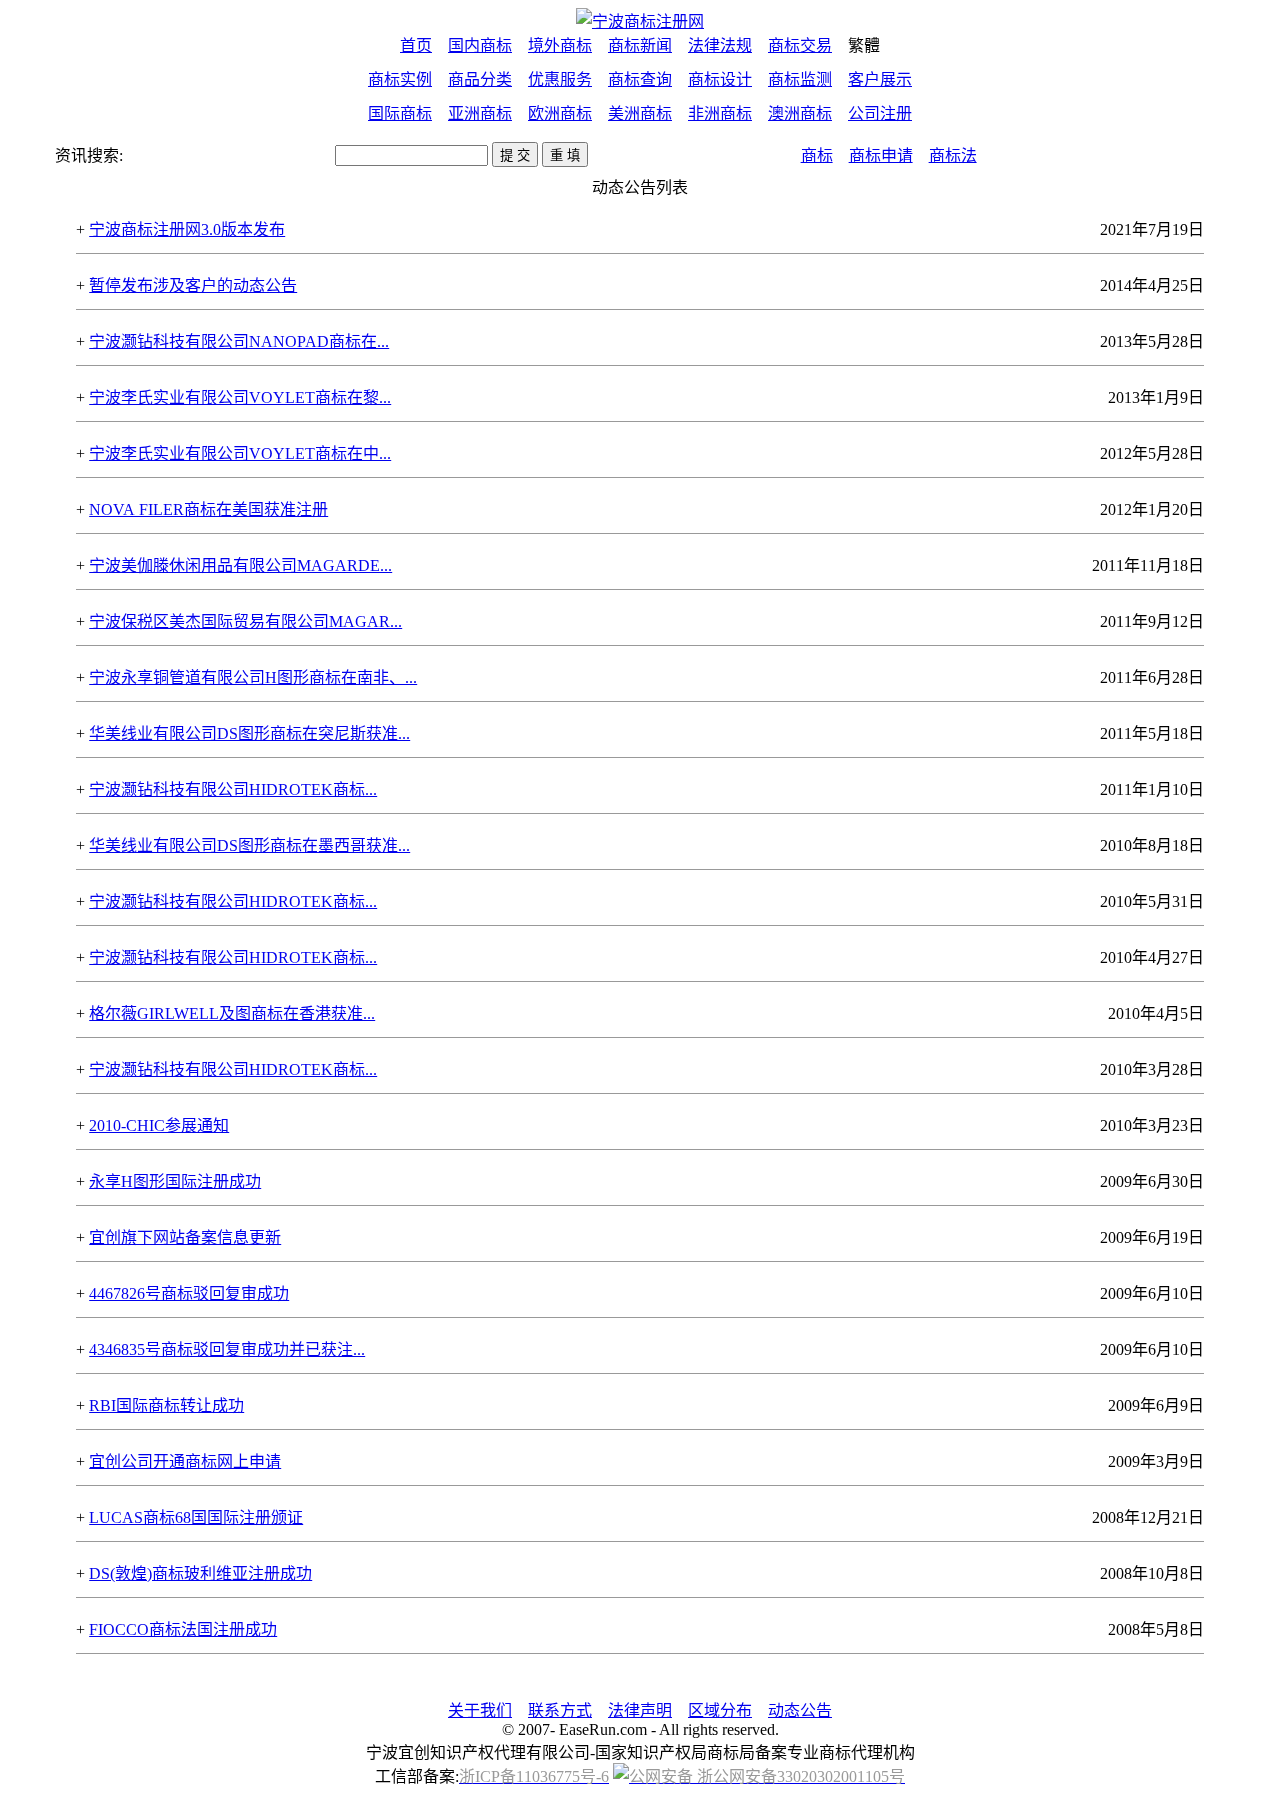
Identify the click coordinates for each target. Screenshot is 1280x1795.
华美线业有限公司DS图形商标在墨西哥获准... (249, 845)
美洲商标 (640, 113)
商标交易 (800, 45)
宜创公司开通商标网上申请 (185, 1461)
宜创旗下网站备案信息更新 (185, 1237)
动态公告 (800, 1710)
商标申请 (881, 155)
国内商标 (480, 45)
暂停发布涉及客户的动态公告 (193, 285)
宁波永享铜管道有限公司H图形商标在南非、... (253, 677)
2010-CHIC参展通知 (159, 1125)
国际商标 (400, 113)
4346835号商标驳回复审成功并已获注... (227, 1349)
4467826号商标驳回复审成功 (189, 1293)
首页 (416, 45)
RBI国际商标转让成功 (166, 1405)
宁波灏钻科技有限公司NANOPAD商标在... (239, 341)
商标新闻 (640, 45)
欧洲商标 (560, 113)
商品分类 (480, 79)
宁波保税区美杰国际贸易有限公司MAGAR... (245, 621)
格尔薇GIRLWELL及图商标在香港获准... (232, 1013)
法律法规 (720, 45)
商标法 (953, 155)
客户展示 (880, 79)
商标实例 (400, 79)
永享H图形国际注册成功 (175, 1181)
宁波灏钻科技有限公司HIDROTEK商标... (233, 789)
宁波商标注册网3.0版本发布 (187, 229)
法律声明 (640, 1710)
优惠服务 (560, 79)
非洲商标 (720, 113)
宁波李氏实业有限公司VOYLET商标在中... (240, 453)
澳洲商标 (800, 113)
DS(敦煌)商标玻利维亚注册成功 (200, 1573)
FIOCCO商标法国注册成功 (183, 1629)
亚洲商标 (480, 113)
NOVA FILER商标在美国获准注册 (208, 509)
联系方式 (560, 1710)
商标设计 (720, 79)
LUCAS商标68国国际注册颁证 (196, 1517)
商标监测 (800, 79)
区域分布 (720, 1710)
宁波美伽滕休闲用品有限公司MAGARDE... (240, 565)
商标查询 (640, 79)
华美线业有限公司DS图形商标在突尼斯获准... (249, 733)
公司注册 (880, 113)
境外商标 (560, 45)
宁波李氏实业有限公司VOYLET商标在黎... (240, 397)
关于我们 (480, 1710)
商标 (817, 155)
